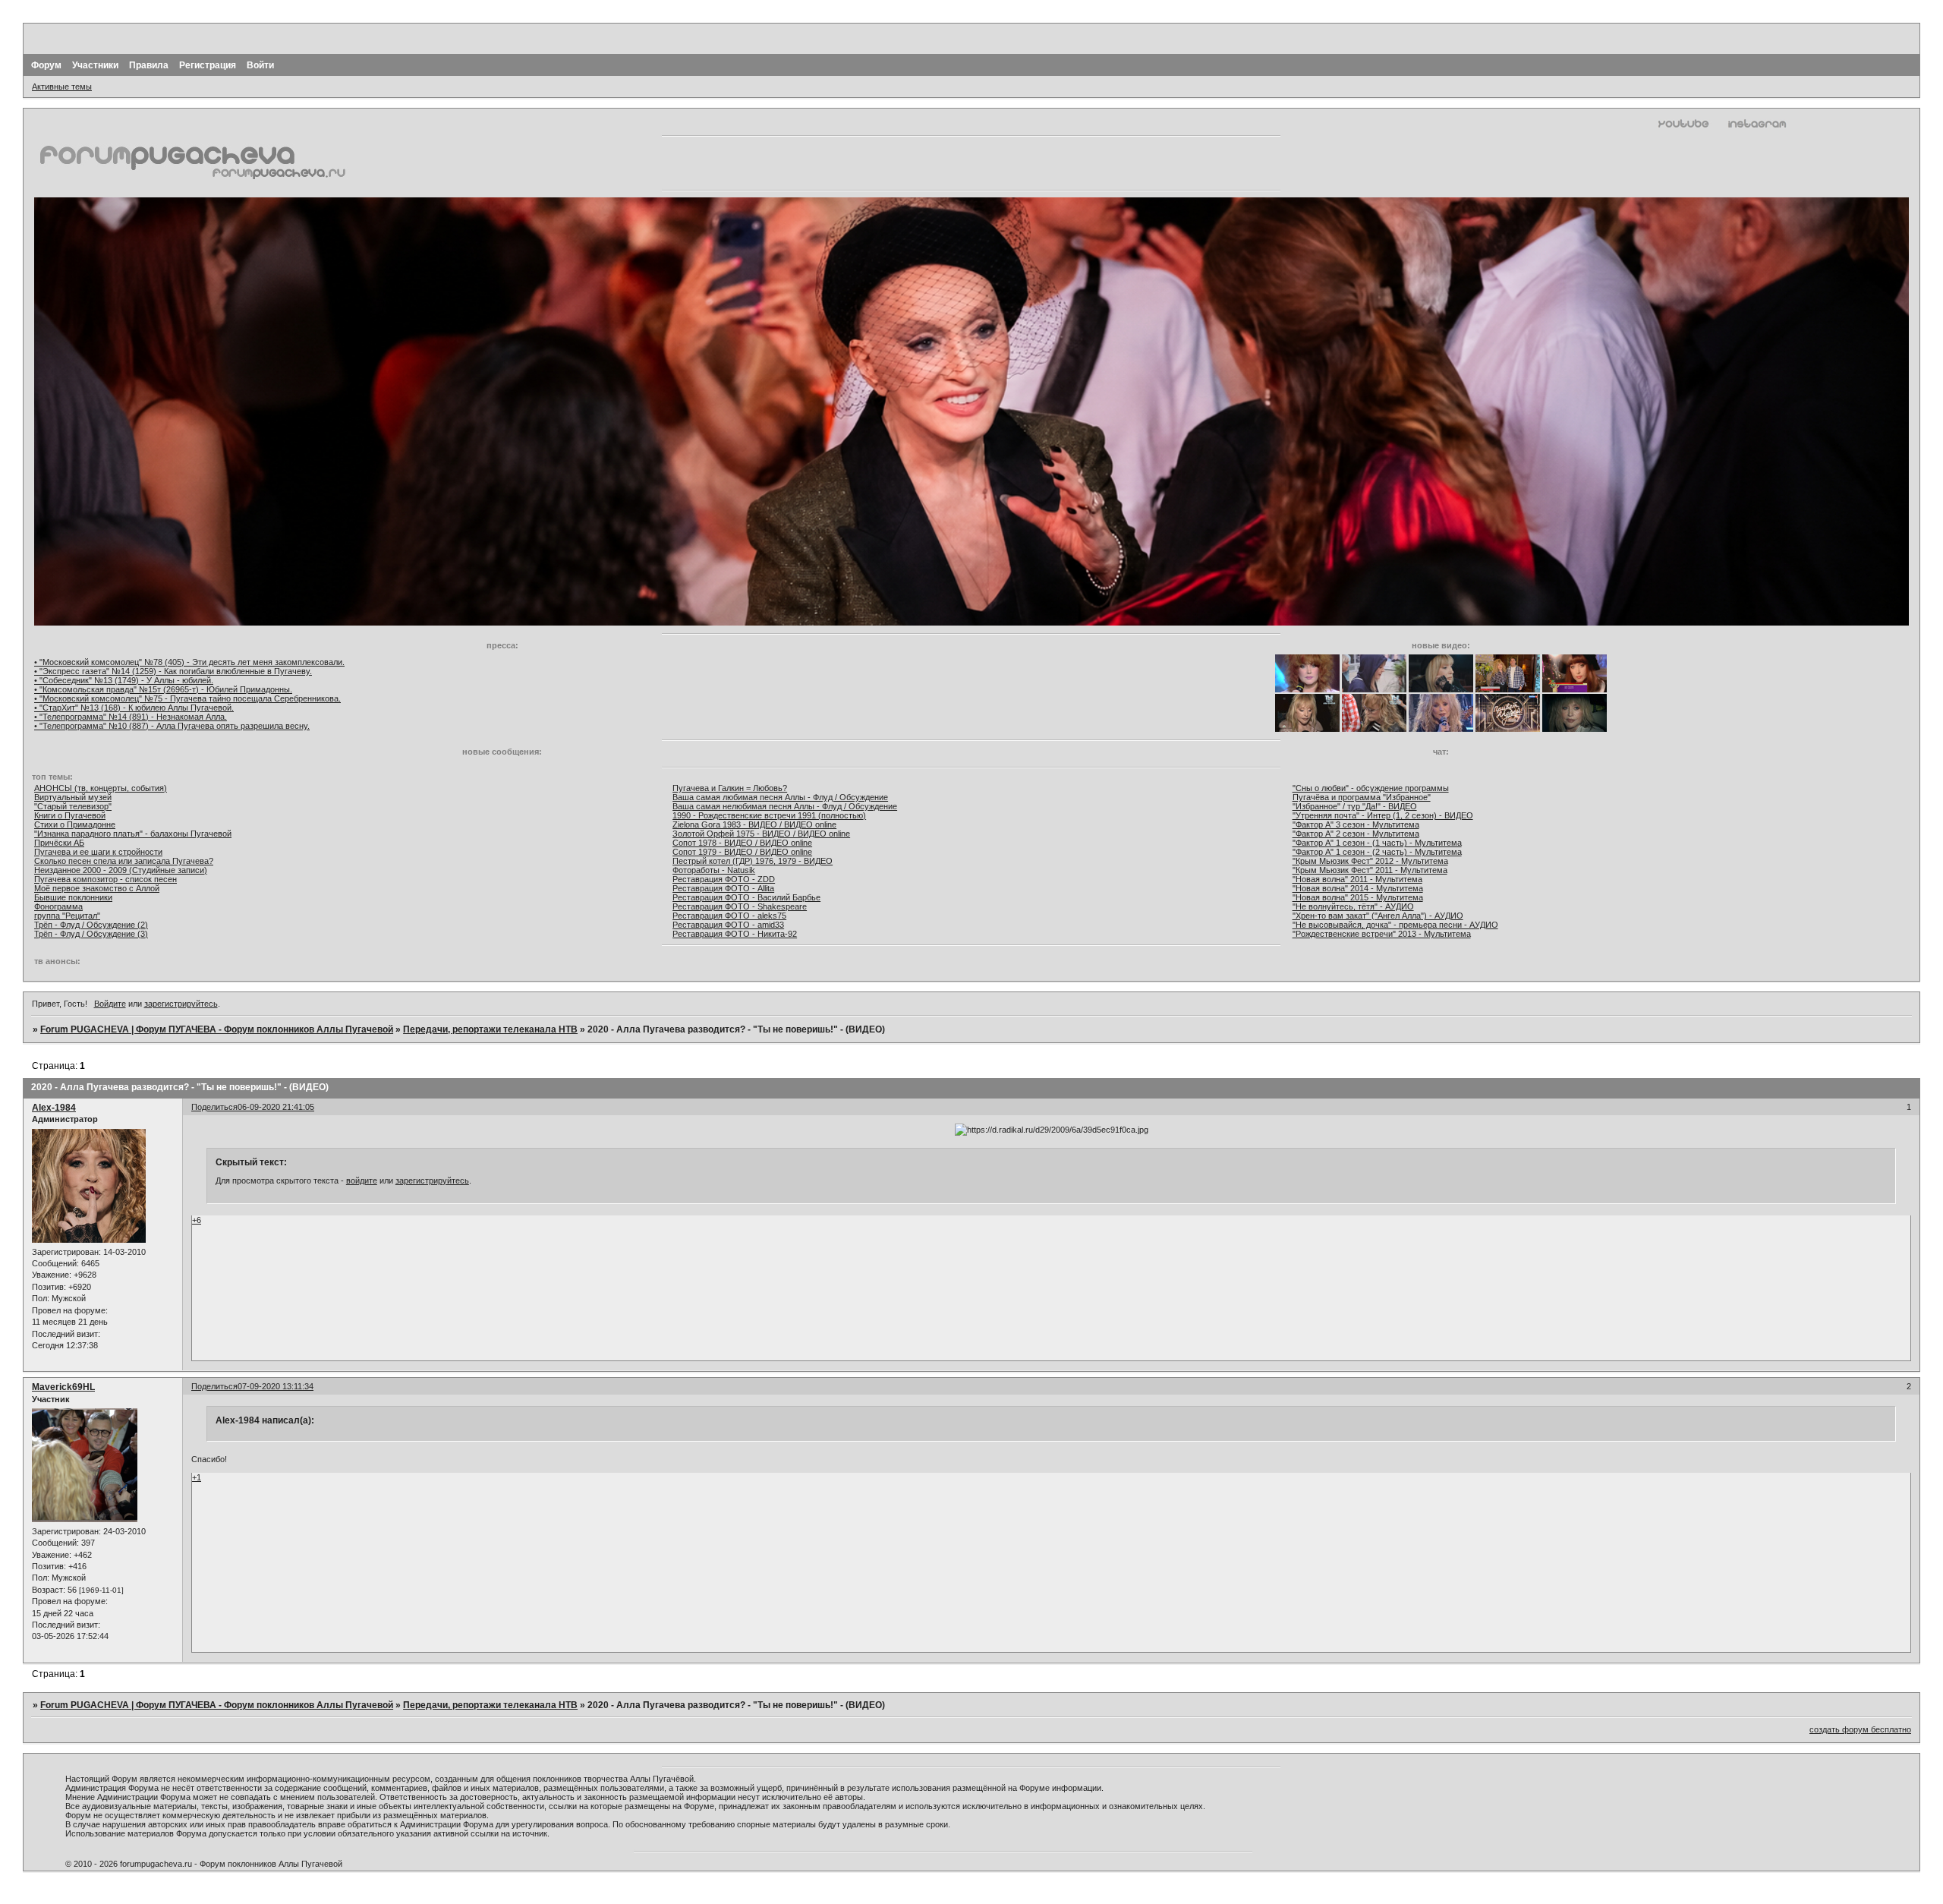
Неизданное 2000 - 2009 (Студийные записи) (121, 870)
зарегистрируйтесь (181, 1004)
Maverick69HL (63, 1387)
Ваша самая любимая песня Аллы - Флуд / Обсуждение (780, 797)
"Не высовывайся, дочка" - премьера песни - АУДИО (1395, 925)
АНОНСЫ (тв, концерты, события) (101, 788)
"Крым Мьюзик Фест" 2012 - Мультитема (1370, 861)
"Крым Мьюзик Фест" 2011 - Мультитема (1370, 870)
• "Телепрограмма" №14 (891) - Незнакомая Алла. (131, 717)
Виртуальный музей (73, 797)
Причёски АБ (59, 843)
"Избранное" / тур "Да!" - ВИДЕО (1355, 806)
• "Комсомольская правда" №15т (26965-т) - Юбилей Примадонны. (163, 689)
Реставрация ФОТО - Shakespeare (740, 906)
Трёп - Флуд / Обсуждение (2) (91, 925)
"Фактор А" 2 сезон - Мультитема (1356, 834)
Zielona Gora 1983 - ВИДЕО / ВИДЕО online (754, 824)
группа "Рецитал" (67, 916)
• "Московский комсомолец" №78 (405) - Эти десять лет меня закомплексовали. (189, 662)
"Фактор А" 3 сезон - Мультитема (1356, 824)
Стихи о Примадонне (75, 824)
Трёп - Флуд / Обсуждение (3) (91, 934)
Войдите (110, 1004)
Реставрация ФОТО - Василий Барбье (746, 897)
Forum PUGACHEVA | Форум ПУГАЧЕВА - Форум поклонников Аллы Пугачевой (217, 1029)
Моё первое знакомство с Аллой (97, 888)
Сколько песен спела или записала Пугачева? (124, 861)
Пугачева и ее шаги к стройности (98, 852)
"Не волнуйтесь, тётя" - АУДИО (1353, 906)
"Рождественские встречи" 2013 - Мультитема (1382, 934)
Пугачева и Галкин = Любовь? (730, 788)
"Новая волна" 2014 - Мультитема (1358, 888)
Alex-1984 (54, 1108)
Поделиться (214, 1107)
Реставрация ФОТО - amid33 (728, 925)
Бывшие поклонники (73, 897)
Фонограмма (58, 906)
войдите (362, 1181)
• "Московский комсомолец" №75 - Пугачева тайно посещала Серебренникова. (187, 698)
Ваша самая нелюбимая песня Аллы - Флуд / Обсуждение (785, 806)
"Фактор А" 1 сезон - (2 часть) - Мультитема (1377, 852)
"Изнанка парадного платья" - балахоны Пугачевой (133, 834)
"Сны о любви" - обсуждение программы (1371, 788)
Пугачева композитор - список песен (105, 879)
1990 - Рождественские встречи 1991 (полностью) (769, 815)
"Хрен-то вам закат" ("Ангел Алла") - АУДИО (1378, 916)
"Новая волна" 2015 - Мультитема (1358, 897)
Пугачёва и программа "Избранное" (1362, 797)
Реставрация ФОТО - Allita (723, 888)
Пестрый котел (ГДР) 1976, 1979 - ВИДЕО (753, 861)
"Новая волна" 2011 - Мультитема (1357, 879)
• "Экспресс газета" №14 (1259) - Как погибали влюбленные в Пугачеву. (173, 671)
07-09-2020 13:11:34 (276, 1386)
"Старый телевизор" (73, 806)
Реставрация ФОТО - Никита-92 (735, 934)
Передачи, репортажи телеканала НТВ (490, 1029)
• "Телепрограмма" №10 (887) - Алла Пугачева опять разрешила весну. (172, 726)
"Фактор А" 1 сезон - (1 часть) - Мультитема (1377, 843)
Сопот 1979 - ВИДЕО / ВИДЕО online (742, 852)
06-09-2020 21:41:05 (276, 1107)
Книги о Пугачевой (70, 815)
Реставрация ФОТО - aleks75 (729, 916)
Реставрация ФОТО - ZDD (724, 879)
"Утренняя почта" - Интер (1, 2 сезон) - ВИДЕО (1383, 815)
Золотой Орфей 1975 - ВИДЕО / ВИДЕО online (761, 834)
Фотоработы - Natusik (714, 870)
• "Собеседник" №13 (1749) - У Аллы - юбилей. (124, 680)
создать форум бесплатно (1860, 1729)
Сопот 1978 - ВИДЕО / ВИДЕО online (742, 843)
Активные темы (62, 87)
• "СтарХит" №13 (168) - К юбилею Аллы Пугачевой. (134, 708)
